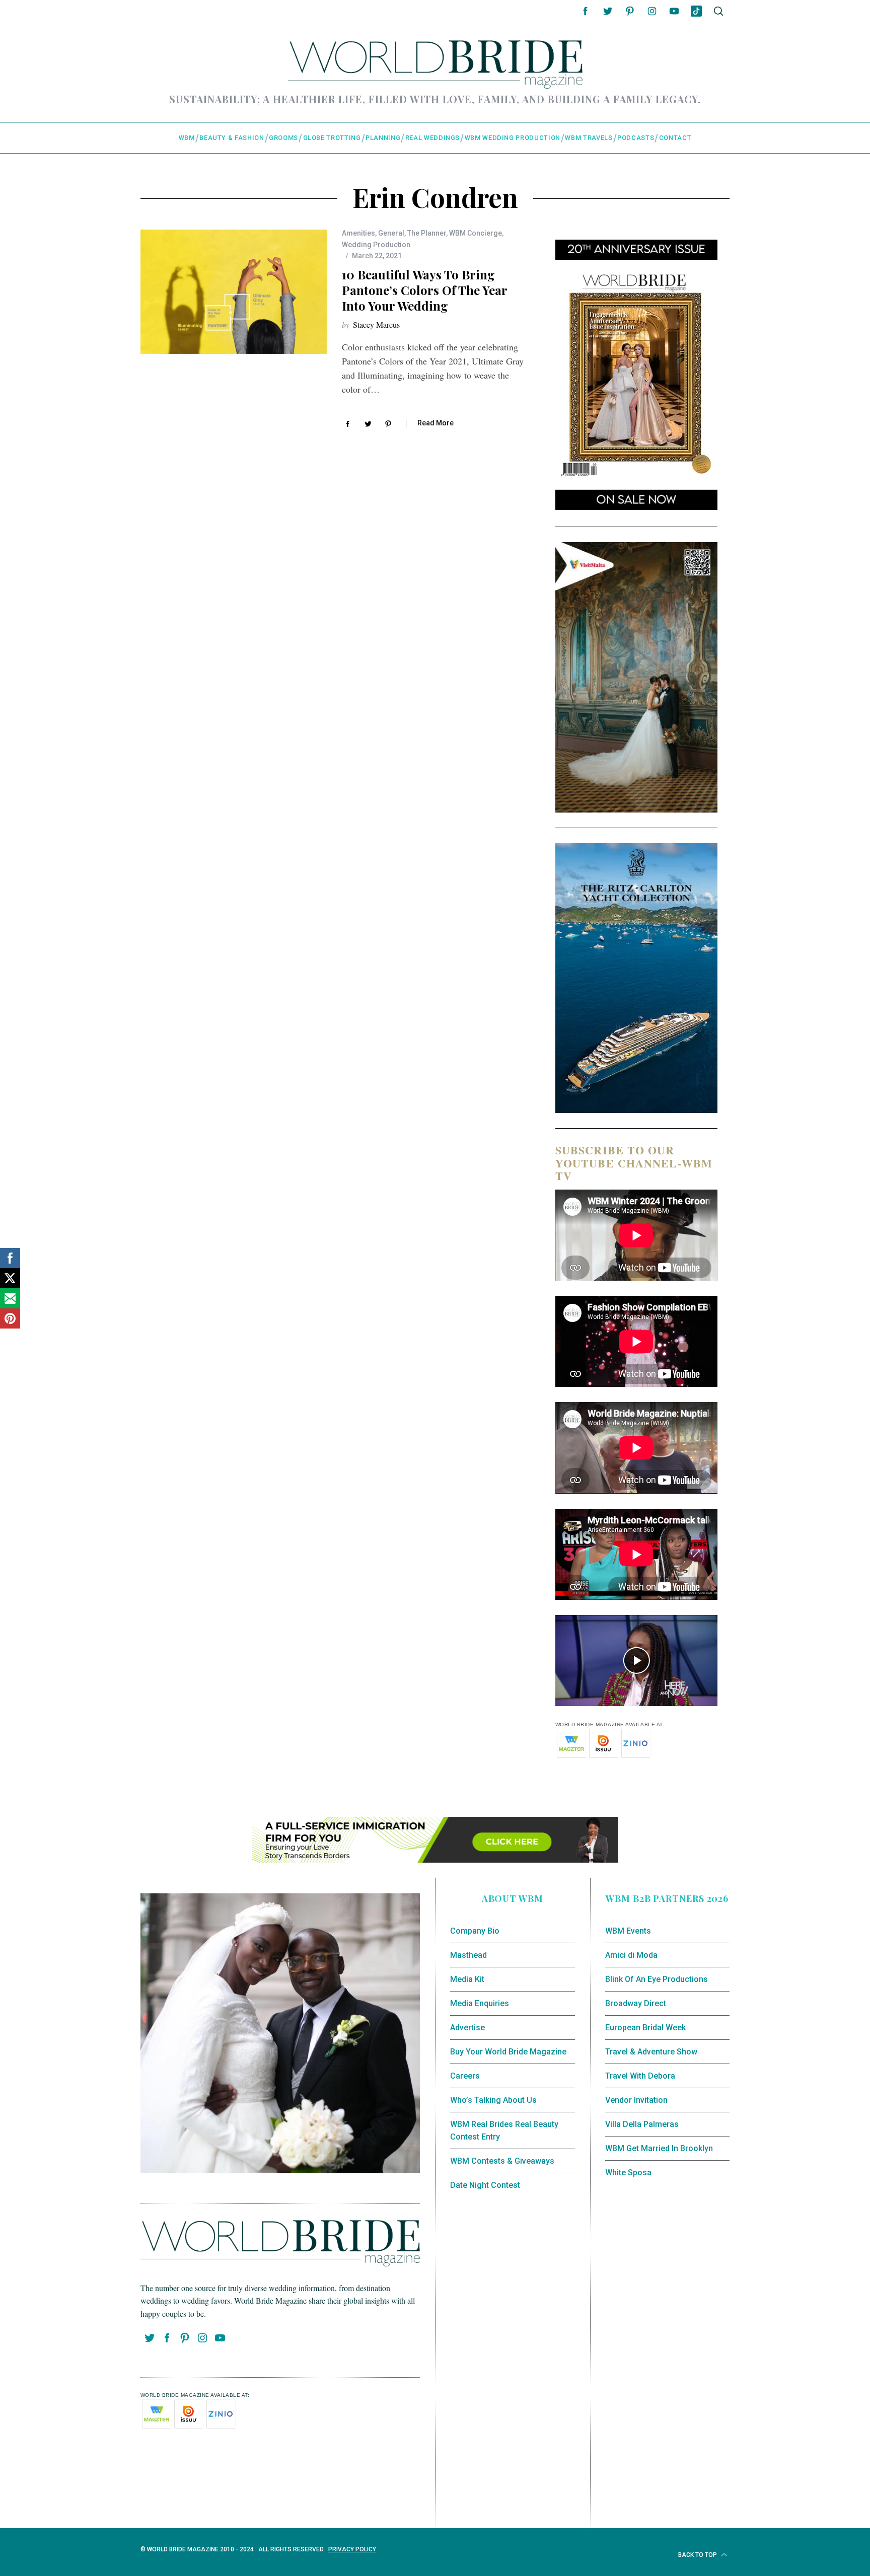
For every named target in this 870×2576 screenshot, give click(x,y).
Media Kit (467, 1979)
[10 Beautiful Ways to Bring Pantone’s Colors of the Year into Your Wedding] (234, 292)
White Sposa (628, 2173)
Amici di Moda (631, 1955)
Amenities (358, 233)
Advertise (467, 2028)
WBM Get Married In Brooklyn (659, 2148)
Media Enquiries (480, 2003)
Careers (465, 2076)
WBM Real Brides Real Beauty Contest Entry (504, 2131)
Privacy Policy (352, 2549)
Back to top (698, 2555)
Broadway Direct (636, 2003)
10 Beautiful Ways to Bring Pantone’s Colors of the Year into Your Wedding (424, 290)
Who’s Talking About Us (493, 2100)
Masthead (468, 1955)
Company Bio (475, 1931)
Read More (436, 423)
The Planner (427, 233)
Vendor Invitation (636, 2100)
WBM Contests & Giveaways (502, 2161)
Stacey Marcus (376, 324)
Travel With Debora (640, 2076)
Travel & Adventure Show (651, 2052)
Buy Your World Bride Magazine (508, 2052)
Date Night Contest (485, 2185)
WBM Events (628, 1931)
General (391, 233)
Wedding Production (376, 245)
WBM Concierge (476, 233)
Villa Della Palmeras (642, 2124)
